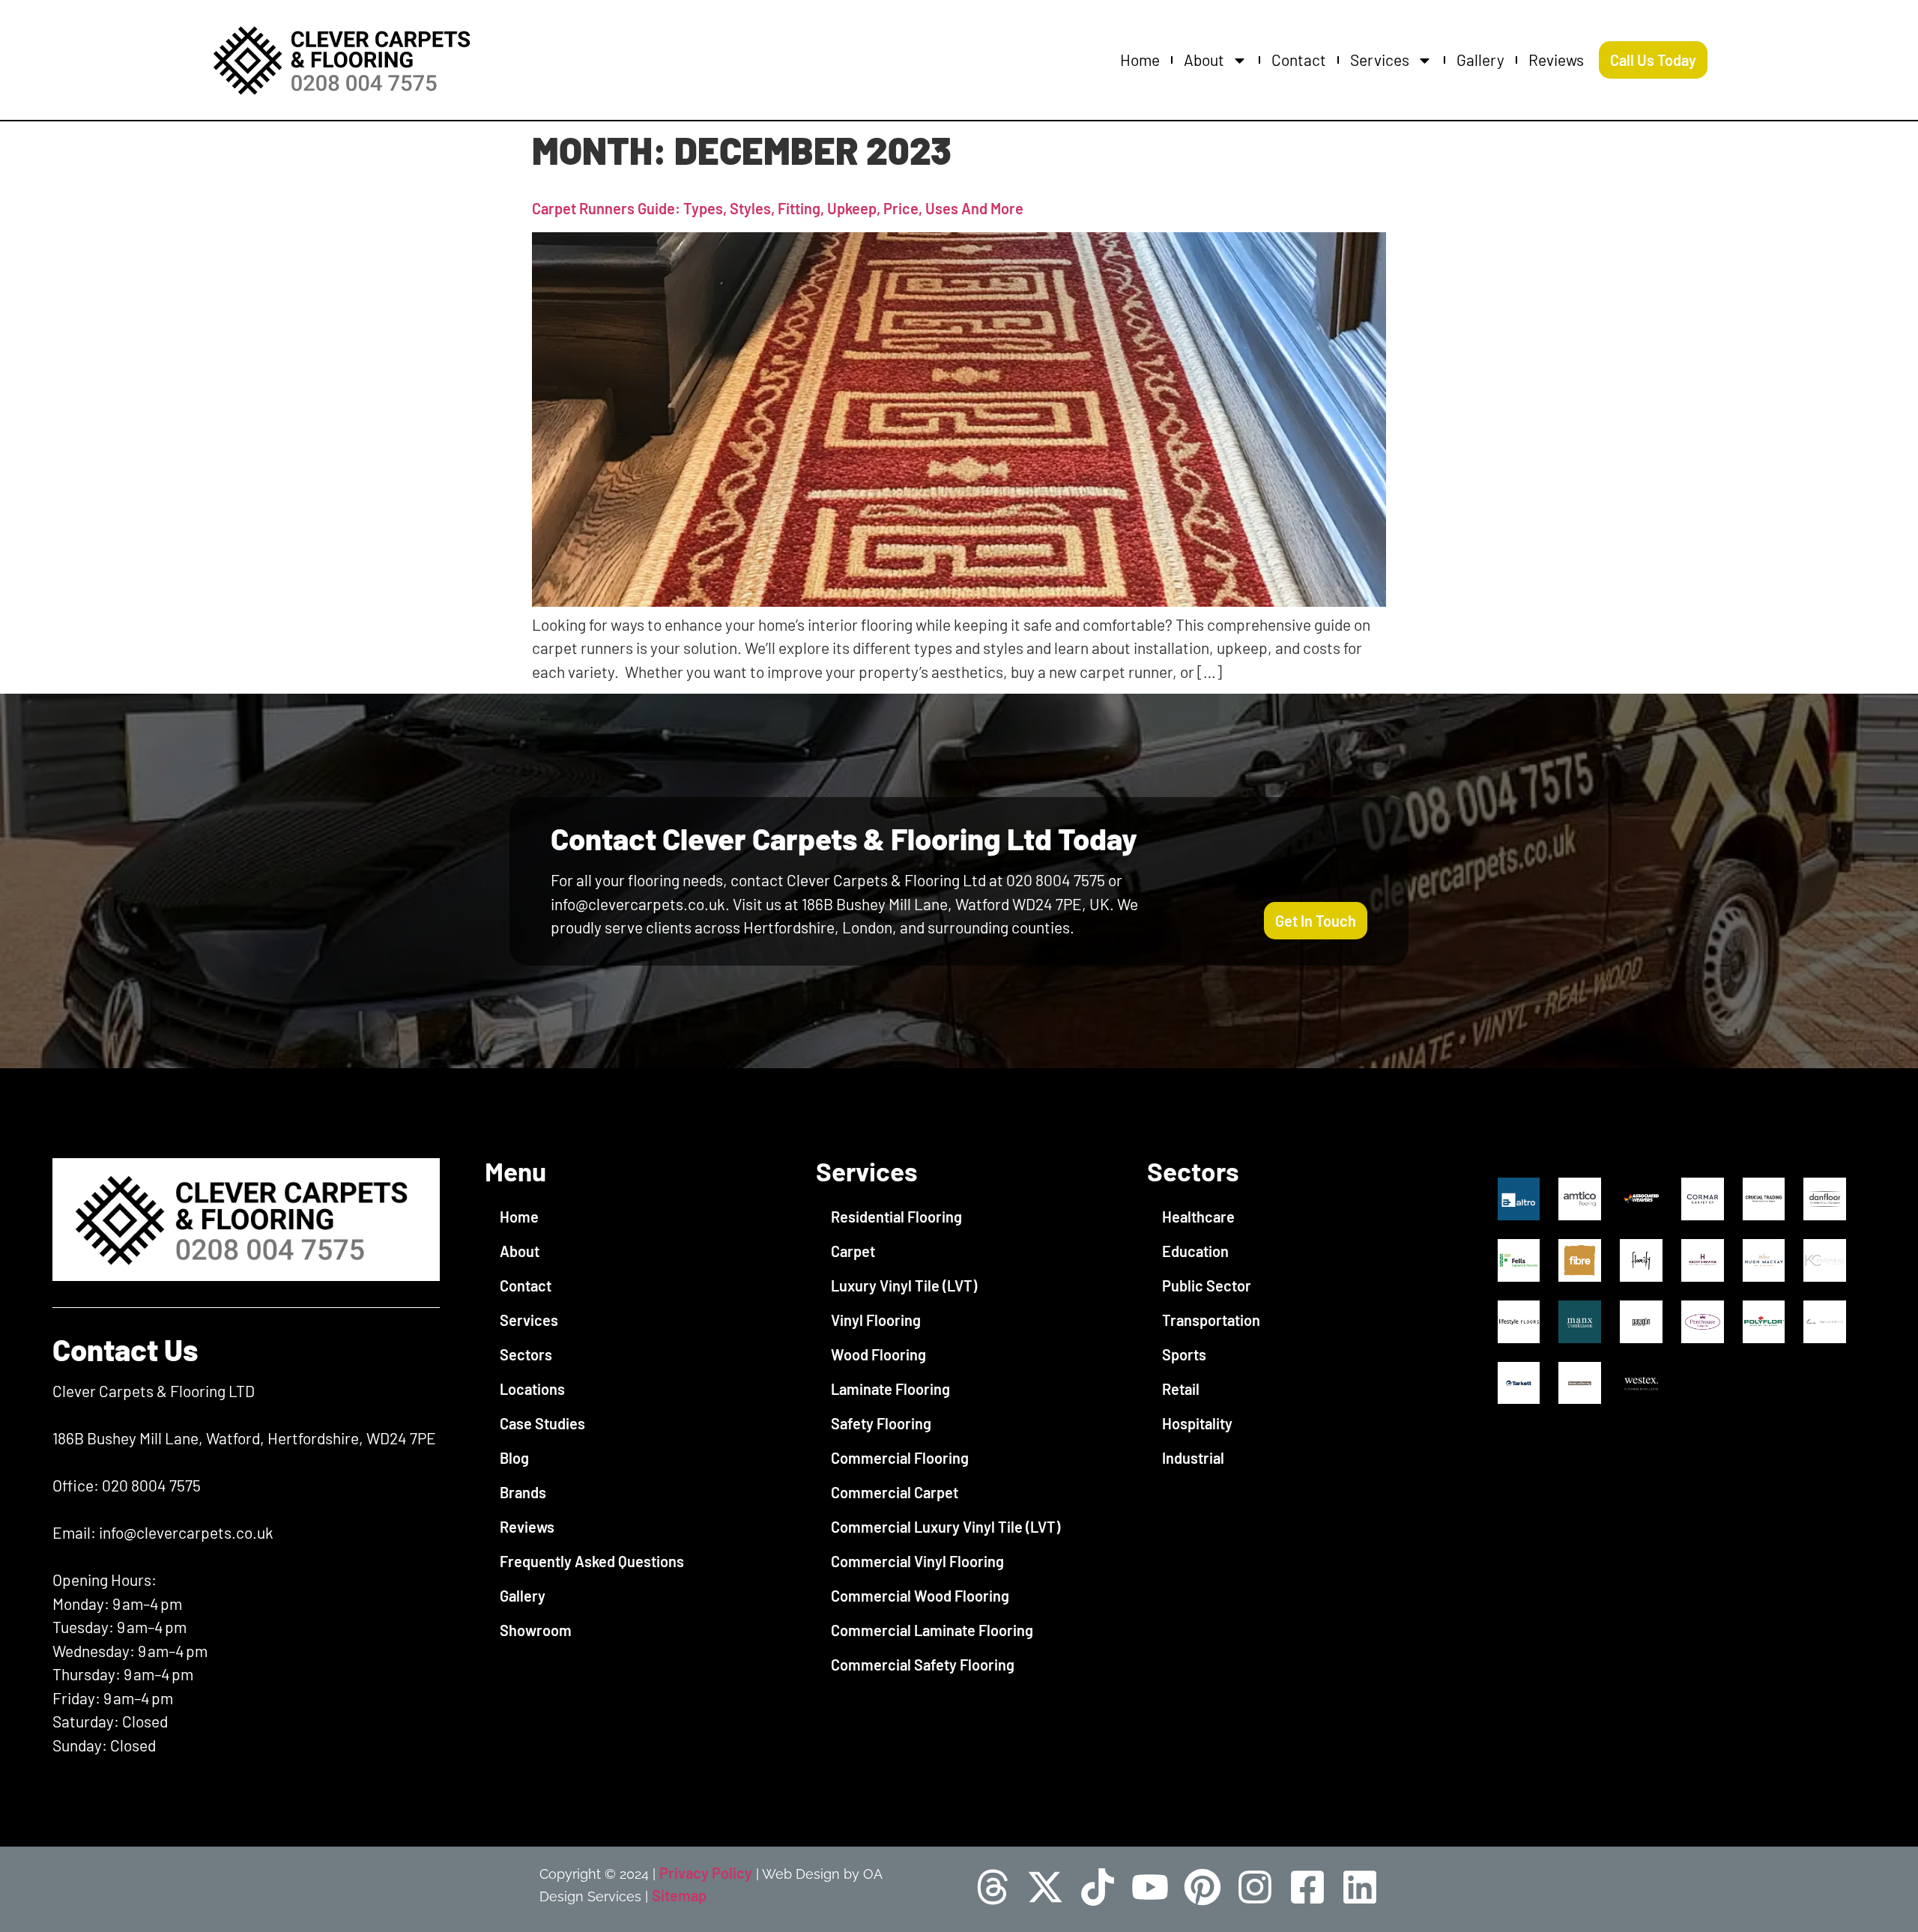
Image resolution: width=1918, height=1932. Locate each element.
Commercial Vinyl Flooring (917, 1561)
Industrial (1193, 1458)
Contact (1299, 60)
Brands (523, 1492)
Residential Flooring (896, 1217)
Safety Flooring (881, 1423)
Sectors (526, 1354)
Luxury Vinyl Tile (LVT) (904, 1286)
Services (1380, 60)
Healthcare (1198, 1217)
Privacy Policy (706, 1873)
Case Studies (542, 1423)
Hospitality (1197, 1423)
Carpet (853, 1251)
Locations (532, 1389)
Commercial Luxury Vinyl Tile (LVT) (946, 1527)
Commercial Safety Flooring (923, 1665)
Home (1140, 60)
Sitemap (679, 1895)
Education (1195, 1251)
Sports (1184, 1354)
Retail (1181, 1389)
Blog (514, 1458)
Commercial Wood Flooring (920, 1596)
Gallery (1480, 60)
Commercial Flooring (900, 1458)
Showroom (536, 1630)
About (1204, 60)
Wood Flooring (878, 1354)
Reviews (1556, 60)
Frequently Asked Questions (592, 1561)
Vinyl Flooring (876, 1320)
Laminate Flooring (890, 1389)
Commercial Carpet (895, 1492)
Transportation (1211, 1320)
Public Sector (1207, 1286)
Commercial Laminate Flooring (932, 1630)
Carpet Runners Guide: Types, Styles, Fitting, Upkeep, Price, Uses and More (778, 208)
